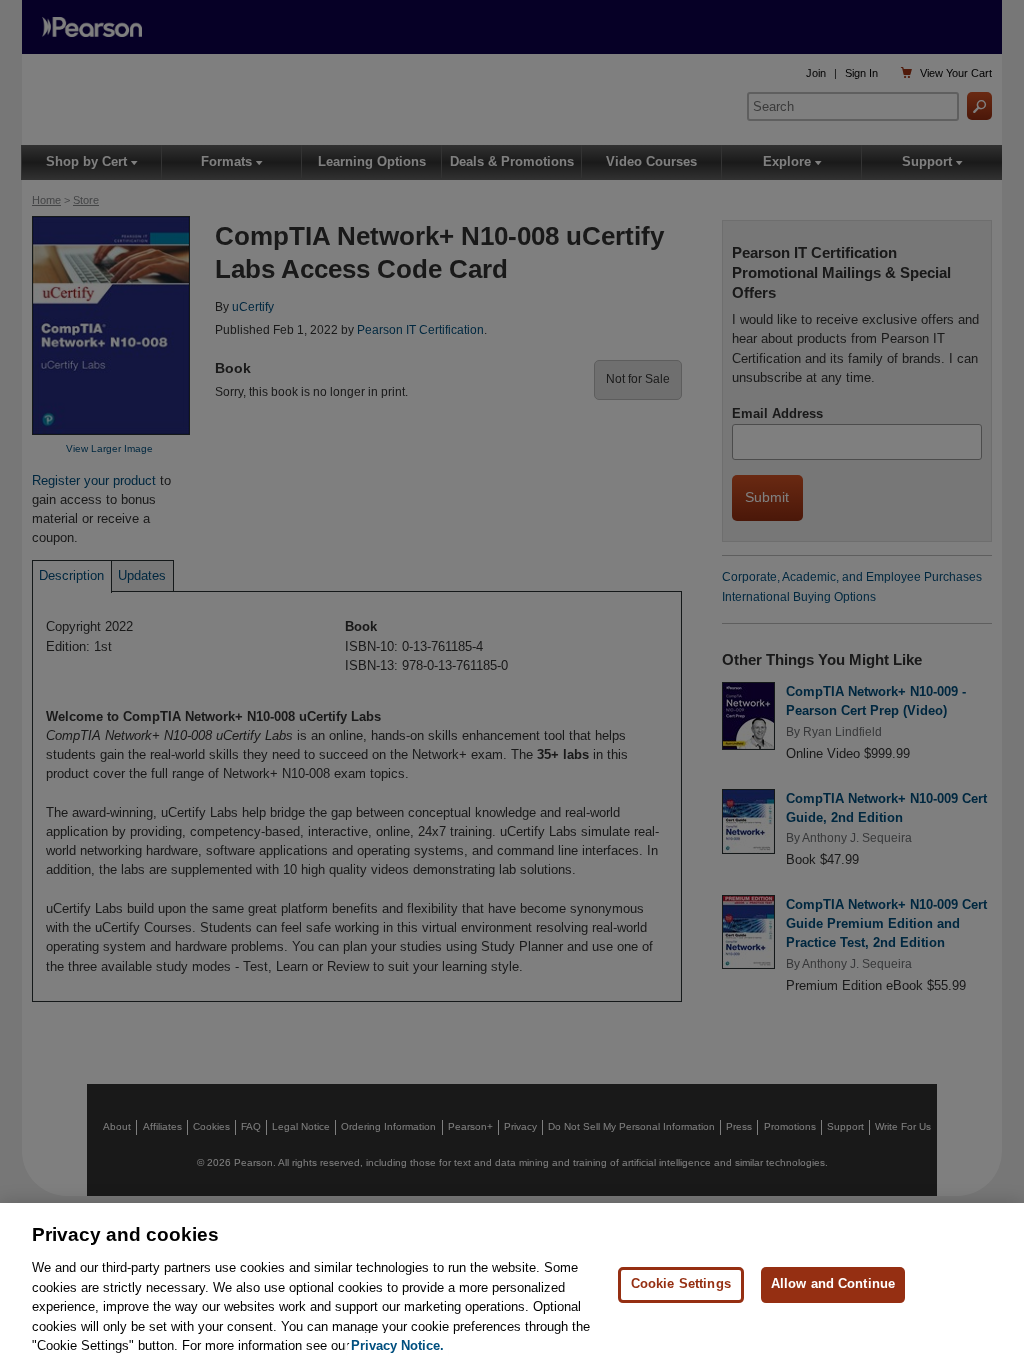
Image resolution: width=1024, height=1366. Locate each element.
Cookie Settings (681, 1283)
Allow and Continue (833, 1283)
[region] (512, 1284)
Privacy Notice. (397, 1345)
